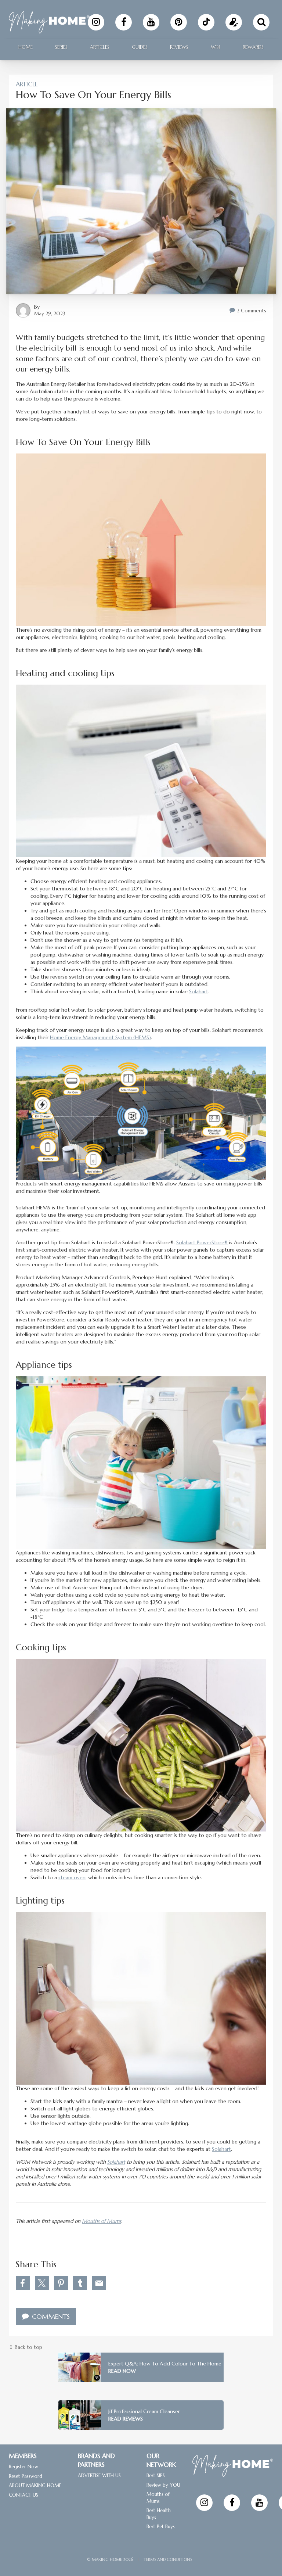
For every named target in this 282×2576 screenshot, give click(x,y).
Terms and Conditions (168, 2559)
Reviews (179, 47)
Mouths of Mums (102, 2221)
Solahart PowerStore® (202, 1242)
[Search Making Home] (261, 22)
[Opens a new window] (96, 22)
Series (61, 47)
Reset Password (26, 2476)
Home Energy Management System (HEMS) (100, 1037)
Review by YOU (163, 2485)
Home (26, 47)
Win (216, 47)
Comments (50, 2316)
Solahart (199, 991)
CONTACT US (23, 2495)
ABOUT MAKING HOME (35, 2485)
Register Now (23, 2467)
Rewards (253, 47)
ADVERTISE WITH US (99, 2475)
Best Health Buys (159, 2514)
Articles (100, 47)
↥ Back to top (26, 2347)
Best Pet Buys (161, 2527)
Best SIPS (156, 2475)
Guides (140, 47)
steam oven (72, 1877)
